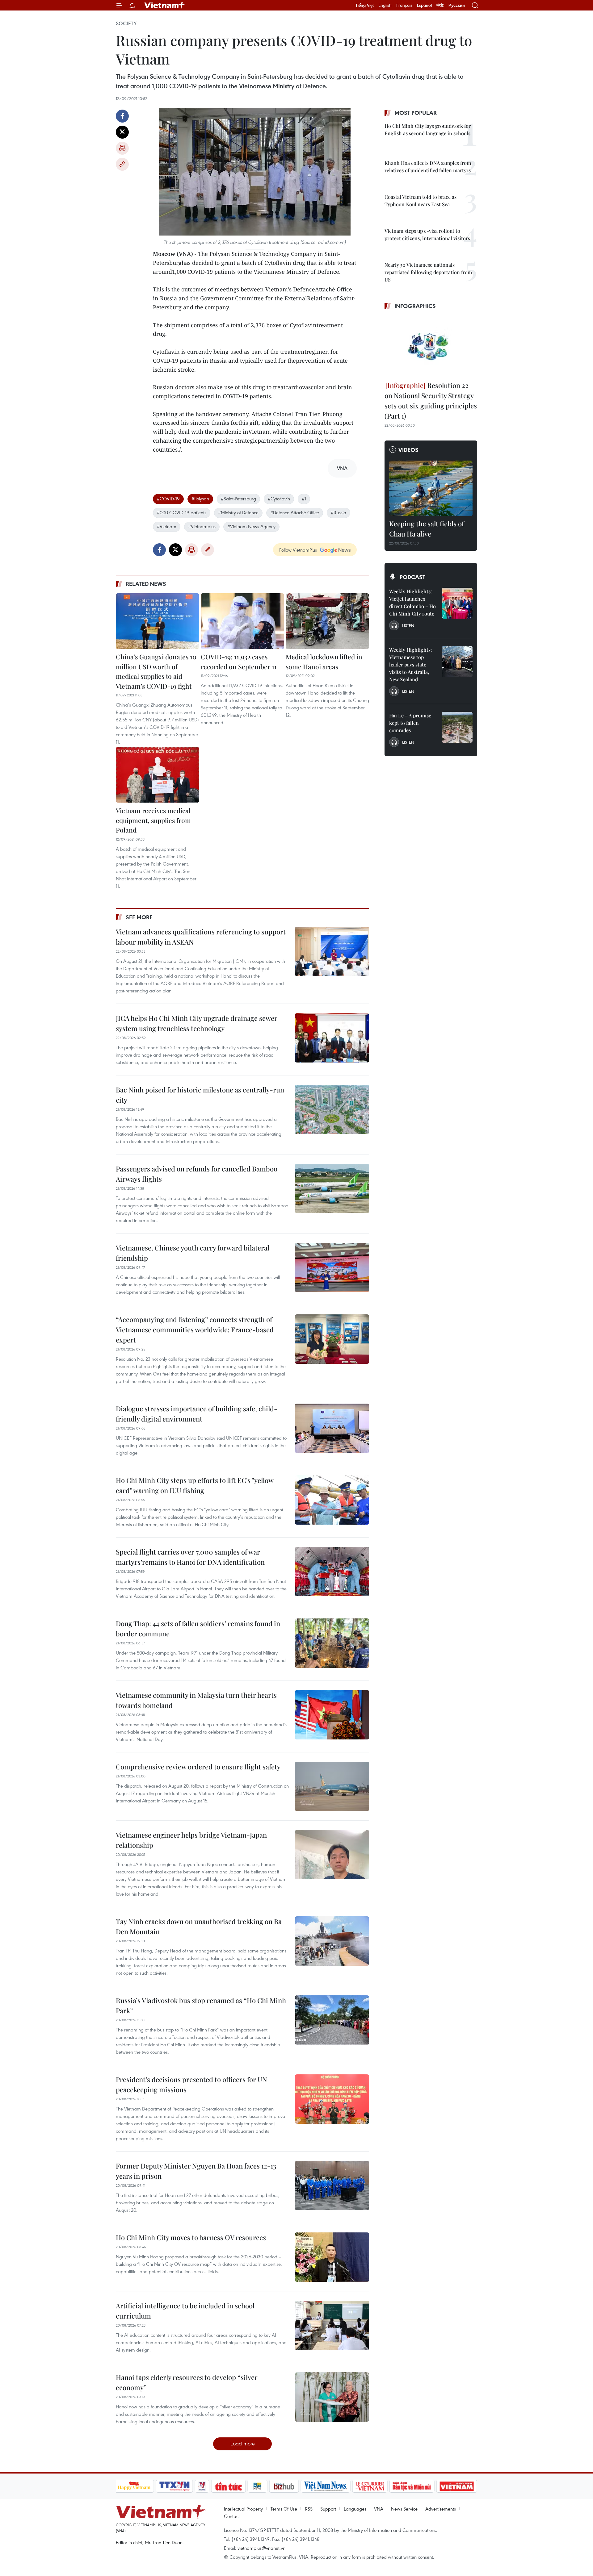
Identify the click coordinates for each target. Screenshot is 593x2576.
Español (424, 5)
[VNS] (326, 2486)
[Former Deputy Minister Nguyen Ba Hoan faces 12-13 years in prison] (332, 2186)
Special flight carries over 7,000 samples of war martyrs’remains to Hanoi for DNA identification (190, 1557)
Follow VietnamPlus (298, 550)
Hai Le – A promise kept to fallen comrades (410, 723)
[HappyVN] (134, 2486)
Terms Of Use (284, 2509)
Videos (408, 450)
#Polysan (200, 499)
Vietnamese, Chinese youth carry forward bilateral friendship (193, 1253)
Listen (408, 625)
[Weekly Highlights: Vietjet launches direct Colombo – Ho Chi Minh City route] (457, 603)
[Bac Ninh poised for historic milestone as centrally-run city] (332, 1109)
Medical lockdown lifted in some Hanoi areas (324, 662)
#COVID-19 (168, 499)
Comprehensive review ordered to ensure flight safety (198, 1767)
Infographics (415, 306)
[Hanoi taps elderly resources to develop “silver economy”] (332, 2397)
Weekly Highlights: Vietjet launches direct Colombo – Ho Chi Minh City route (412, 602)
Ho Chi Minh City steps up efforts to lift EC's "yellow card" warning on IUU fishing (195, 1485)
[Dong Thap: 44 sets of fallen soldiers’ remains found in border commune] (332, 1643)
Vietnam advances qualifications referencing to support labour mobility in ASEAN (201, 937)
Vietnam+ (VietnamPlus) (165, 5)
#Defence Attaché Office (295, 512)
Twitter (122, 132)
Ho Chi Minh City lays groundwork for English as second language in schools (428, 129)
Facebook (122, 116)
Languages (355, 2509)
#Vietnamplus (202, 526)
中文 (440, 5)
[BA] (457, 2486)
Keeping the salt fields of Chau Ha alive (427, 529)
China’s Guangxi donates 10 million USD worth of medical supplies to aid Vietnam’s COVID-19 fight (156, 671)
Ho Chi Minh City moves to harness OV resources (191, 2237)
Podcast (412, 577)
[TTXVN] (174, 2486)
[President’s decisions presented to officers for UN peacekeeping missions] (332, 2099)
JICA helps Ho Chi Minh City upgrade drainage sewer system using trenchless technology (197, 1023)
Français (404, 5)
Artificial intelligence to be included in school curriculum (185, 2311)
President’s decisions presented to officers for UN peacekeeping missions (191, 2084)
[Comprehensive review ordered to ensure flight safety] (332, 1786)
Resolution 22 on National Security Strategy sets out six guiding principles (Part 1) (431, 401)
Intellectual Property (243, 2509)
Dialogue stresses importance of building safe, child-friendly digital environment (197, 1414)
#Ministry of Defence (238, 512)
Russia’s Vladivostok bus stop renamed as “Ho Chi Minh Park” (201, 2005)
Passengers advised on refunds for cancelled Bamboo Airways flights (197, 1174)
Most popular (416, 113)
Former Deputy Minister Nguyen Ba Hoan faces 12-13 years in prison (196, 2171)
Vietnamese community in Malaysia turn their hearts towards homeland (196, 1700)
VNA (379, 2509)
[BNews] (257, 2486)
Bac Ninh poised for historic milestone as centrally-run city (200, 1095)
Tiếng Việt (365, 5)
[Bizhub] (284, 2486)
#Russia (339, 512)
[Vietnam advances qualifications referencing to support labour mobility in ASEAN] (332, 951)
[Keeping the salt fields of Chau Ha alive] (431, 488)
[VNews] (202, 2486)
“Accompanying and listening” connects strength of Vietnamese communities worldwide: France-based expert (195, 1330)
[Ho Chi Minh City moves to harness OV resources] (332, 2257)
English (385, 5)
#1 (304, 499)
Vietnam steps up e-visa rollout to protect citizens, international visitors (427, 234)
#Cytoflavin (279, 499)
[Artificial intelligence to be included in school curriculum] (332, 2325)
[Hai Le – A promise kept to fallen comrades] (457, 727)
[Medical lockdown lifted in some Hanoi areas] (327, 621)
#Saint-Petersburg (238, 499)
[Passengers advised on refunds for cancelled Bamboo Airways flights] (332, 1188)
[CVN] (370, 2486)
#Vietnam (167, 526)
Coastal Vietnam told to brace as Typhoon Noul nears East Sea (421, 200)
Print (122, 148)
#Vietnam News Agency (251, 526)
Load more (243, 2443)
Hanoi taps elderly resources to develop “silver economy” (187, 2382)
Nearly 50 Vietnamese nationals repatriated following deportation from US (428, 272)
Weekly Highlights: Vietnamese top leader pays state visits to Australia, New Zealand (410, 664)
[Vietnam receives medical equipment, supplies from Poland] (158, 775)
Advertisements (441, 2509)
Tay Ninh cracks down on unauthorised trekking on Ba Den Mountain (199, 1926)
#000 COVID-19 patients (182, 512)
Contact (232, 2516)
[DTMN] (412, 2486)
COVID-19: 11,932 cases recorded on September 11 (239, 662)
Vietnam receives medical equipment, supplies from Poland (153, 820)
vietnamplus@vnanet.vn (261, 2548)
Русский (457, 5)
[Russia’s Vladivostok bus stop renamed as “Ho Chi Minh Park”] (332, 2020)
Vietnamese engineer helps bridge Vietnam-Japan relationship (191, 1840)
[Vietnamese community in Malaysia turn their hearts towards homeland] (332, 1715)
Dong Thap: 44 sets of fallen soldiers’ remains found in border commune (198, 1628)
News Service (404, 2509)
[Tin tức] (228, 2486)
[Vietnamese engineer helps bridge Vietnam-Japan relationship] (332, 1855)
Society (126, 23)
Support (328, 2509)
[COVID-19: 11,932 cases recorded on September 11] (242, 621)
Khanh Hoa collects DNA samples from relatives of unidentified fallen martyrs (428, 167)
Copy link (122, 164)
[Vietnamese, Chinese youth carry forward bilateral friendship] (332, 1267)
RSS (309, 2509)
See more (139, 917)
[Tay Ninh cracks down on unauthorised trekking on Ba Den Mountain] (332, 1941)
